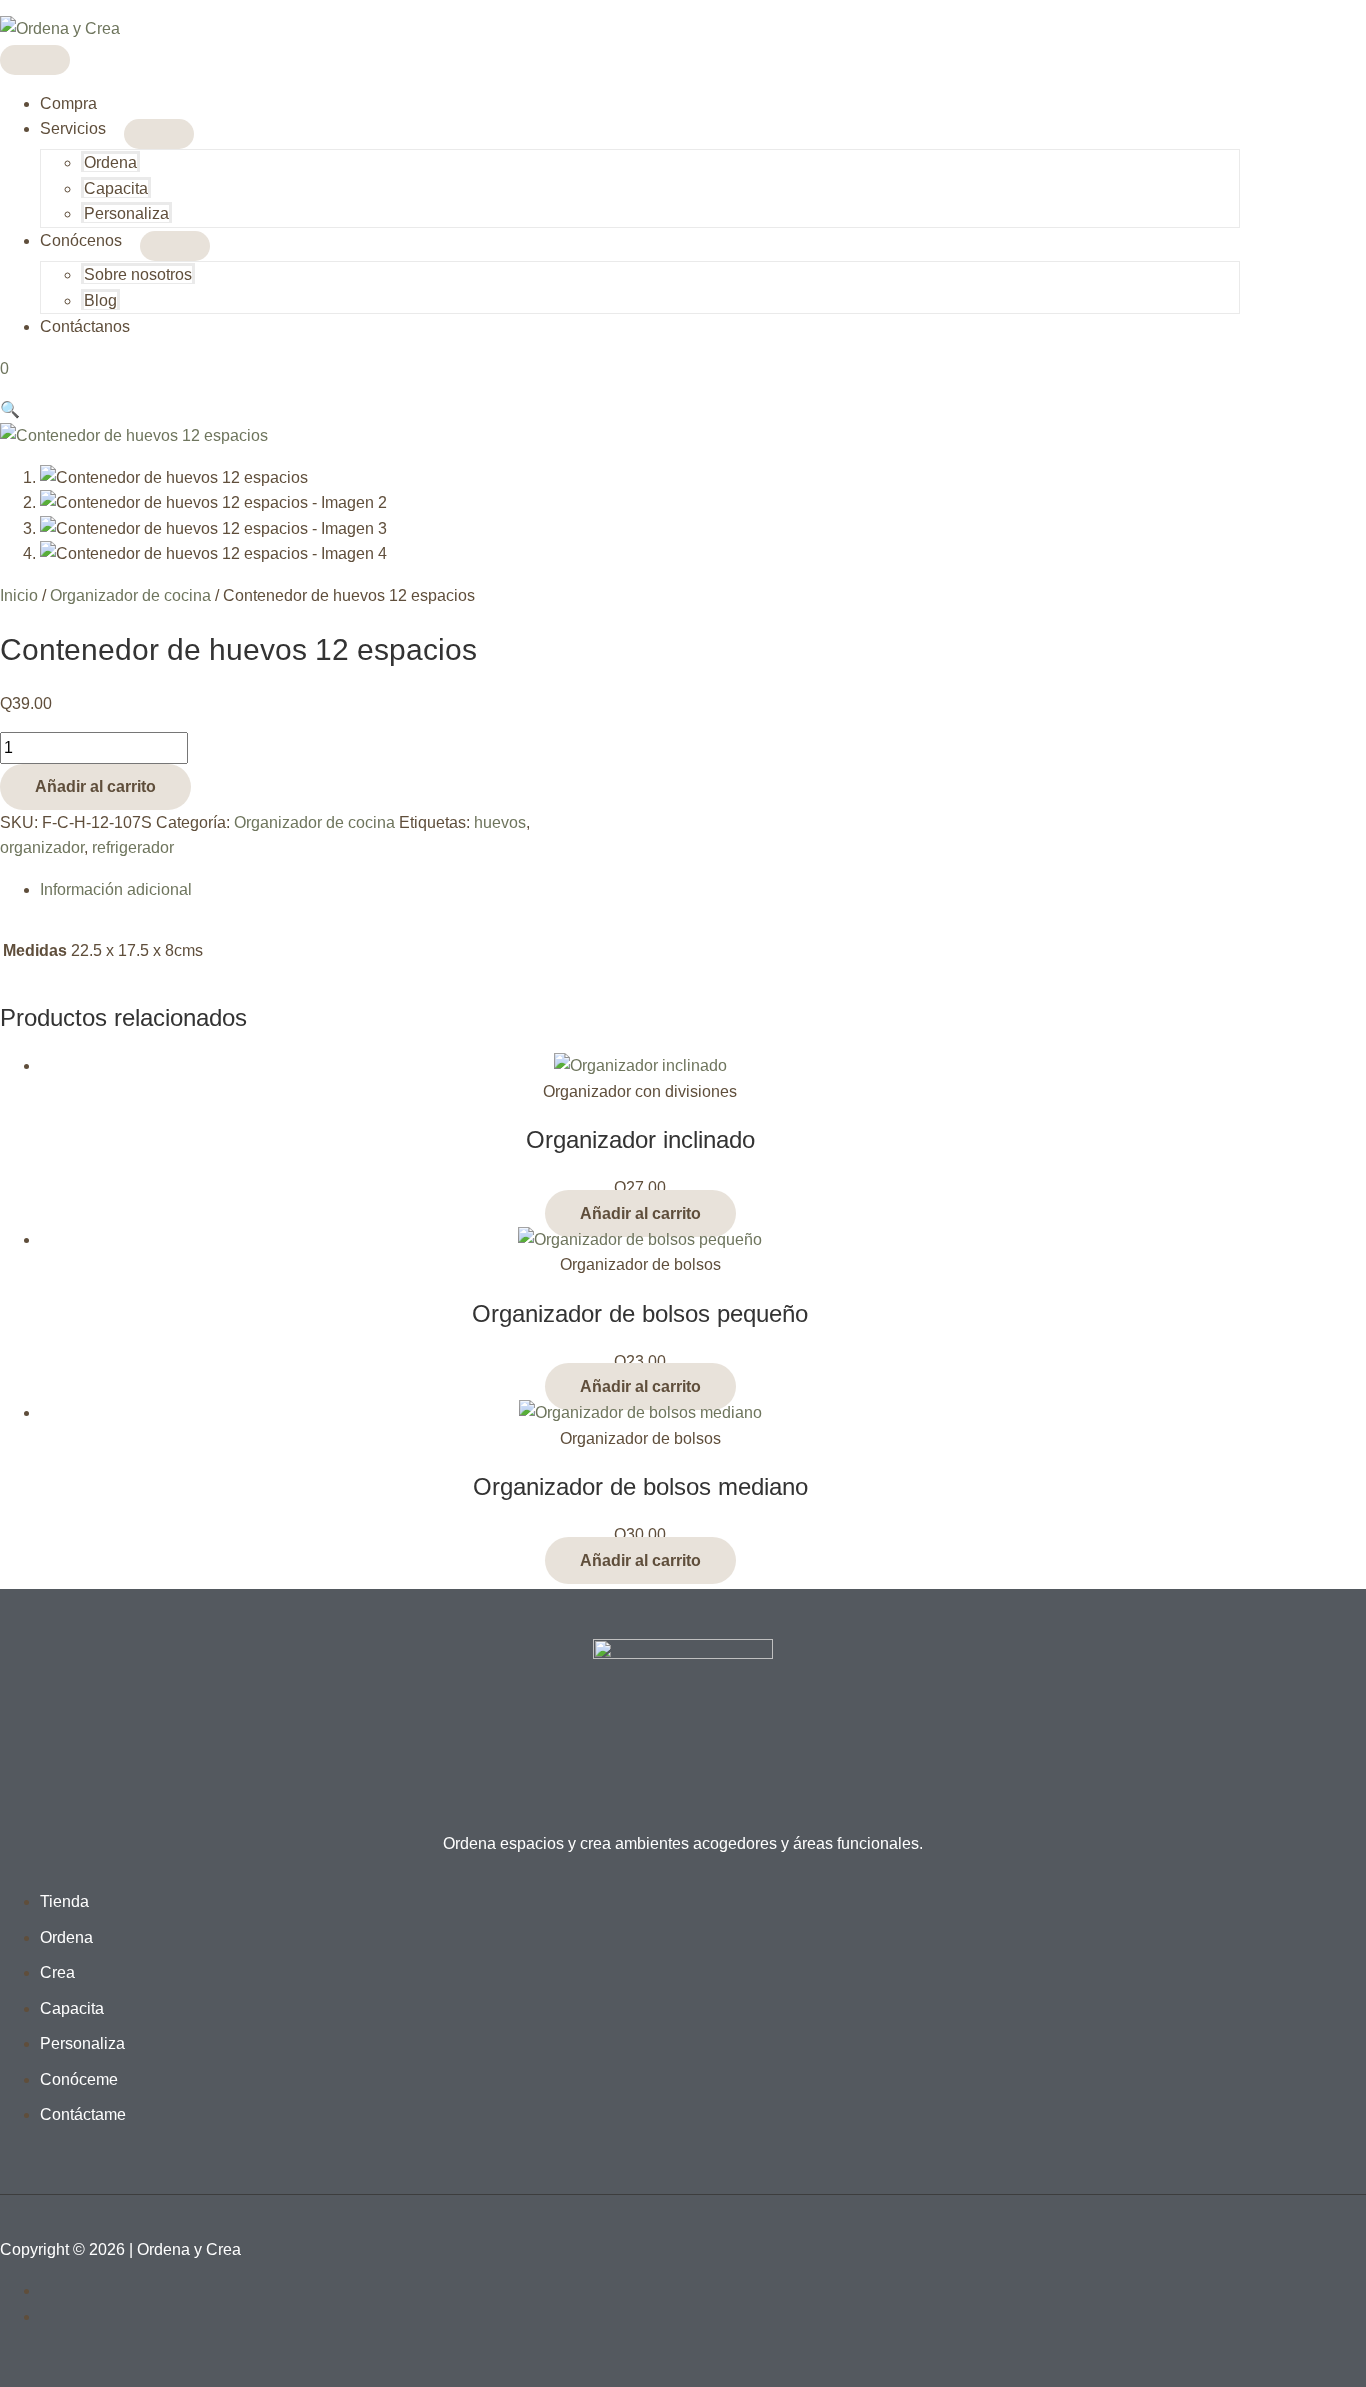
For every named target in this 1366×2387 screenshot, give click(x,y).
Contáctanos (85, 326)
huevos (500, 822)
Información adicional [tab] (116, 889)
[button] (10, 409)
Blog (100, 300)
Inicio (19, 595)
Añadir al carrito (95, 786)
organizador (42, 847)
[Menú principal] (35, 60)
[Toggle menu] (159, 134)
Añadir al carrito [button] (640, 1213)
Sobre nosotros (138, 274)
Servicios (73, 128)
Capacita (116, 188)
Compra (68, 103)
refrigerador (133, 847)
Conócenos (81, 240)
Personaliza (126, 213)
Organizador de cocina (130, 595)
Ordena (110, 162)
